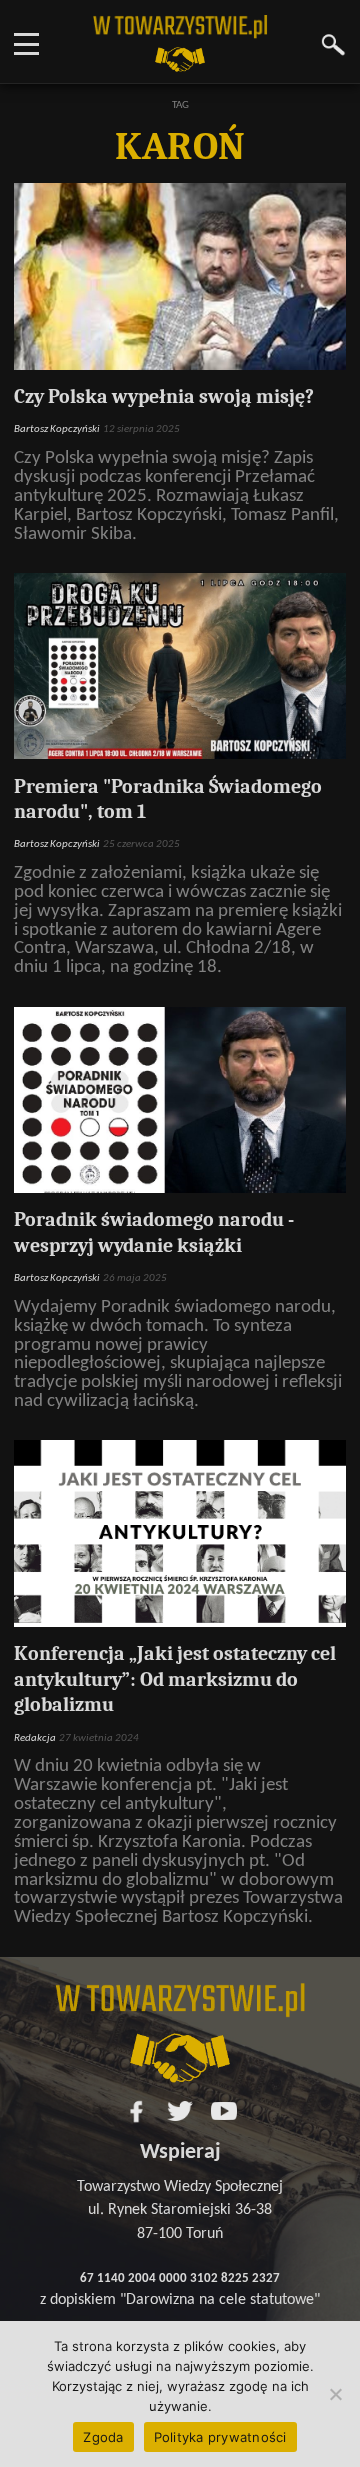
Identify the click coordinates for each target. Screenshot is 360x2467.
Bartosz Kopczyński (57, 429)
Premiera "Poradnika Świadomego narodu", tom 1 (168, 799)
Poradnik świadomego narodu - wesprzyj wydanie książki (154, 1232)
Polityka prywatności (220, 2437)
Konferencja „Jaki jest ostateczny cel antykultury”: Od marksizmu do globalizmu (175, 1679)
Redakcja (35, 1738)
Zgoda (103, 2437)
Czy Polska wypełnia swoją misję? (164, 396)
